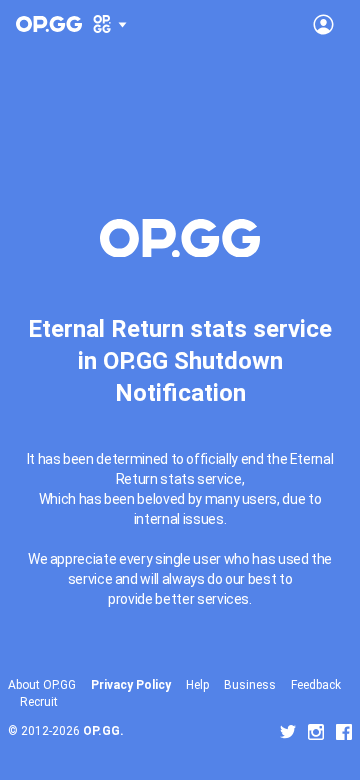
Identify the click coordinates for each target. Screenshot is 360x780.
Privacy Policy (131, 685)
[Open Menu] (323, 24)
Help (197, 685)
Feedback (316, 685)
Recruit (39, 702)
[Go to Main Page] (49, 24)
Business (250, 685)
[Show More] (110, 24)
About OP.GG (42, 685)
